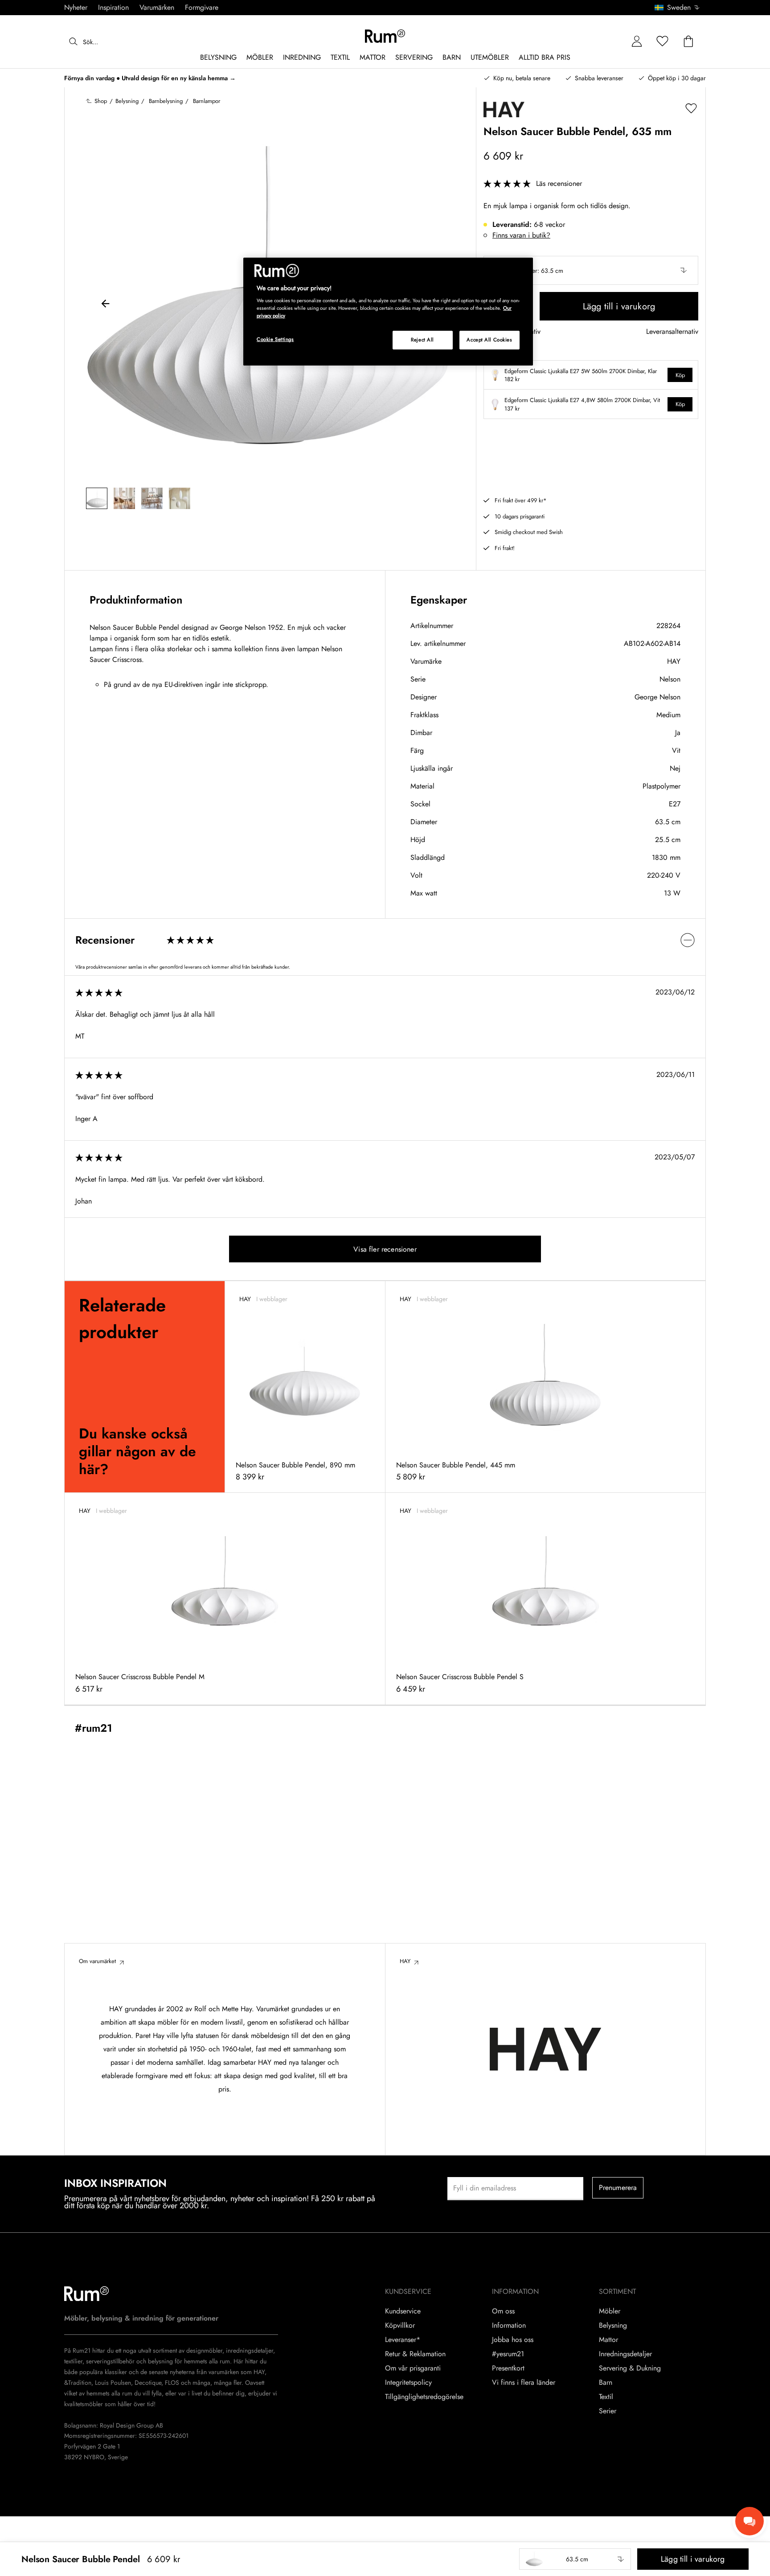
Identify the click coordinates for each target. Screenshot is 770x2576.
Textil (606, 2397)
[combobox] (678, 8)
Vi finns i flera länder (524, 2383)
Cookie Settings (275, 339)
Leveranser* (403, 2340)
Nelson (670, 679)
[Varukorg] (688, 42)
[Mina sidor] (637, 42)
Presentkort (508, 2368)
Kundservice (403, 2311)
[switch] (385, 940)
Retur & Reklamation (415, 2354)
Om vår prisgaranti (413, 2368)
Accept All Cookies (489, 340)
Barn (606, 2383)
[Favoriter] (663, 42)
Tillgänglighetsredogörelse (424, 2397)
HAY (674, 661)
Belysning (613, 2325)
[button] (680, 8)
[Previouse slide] (106, 305)
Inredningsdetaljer (625, 2354)
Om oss (503, 2311)
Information (509, 2325)
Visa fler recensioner (385, 1249)
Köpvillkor (400, 2325)
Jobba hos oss (513, 2340)
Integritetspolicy (408, 2383)
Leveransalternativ (672, 332)
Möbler (610, 2311)
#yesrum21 (508, 2354)
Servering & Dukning (630, 2368)
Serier (608, 2411)
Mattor (608, 2340)
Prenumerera (618, 2188)
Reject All (422, 340)
